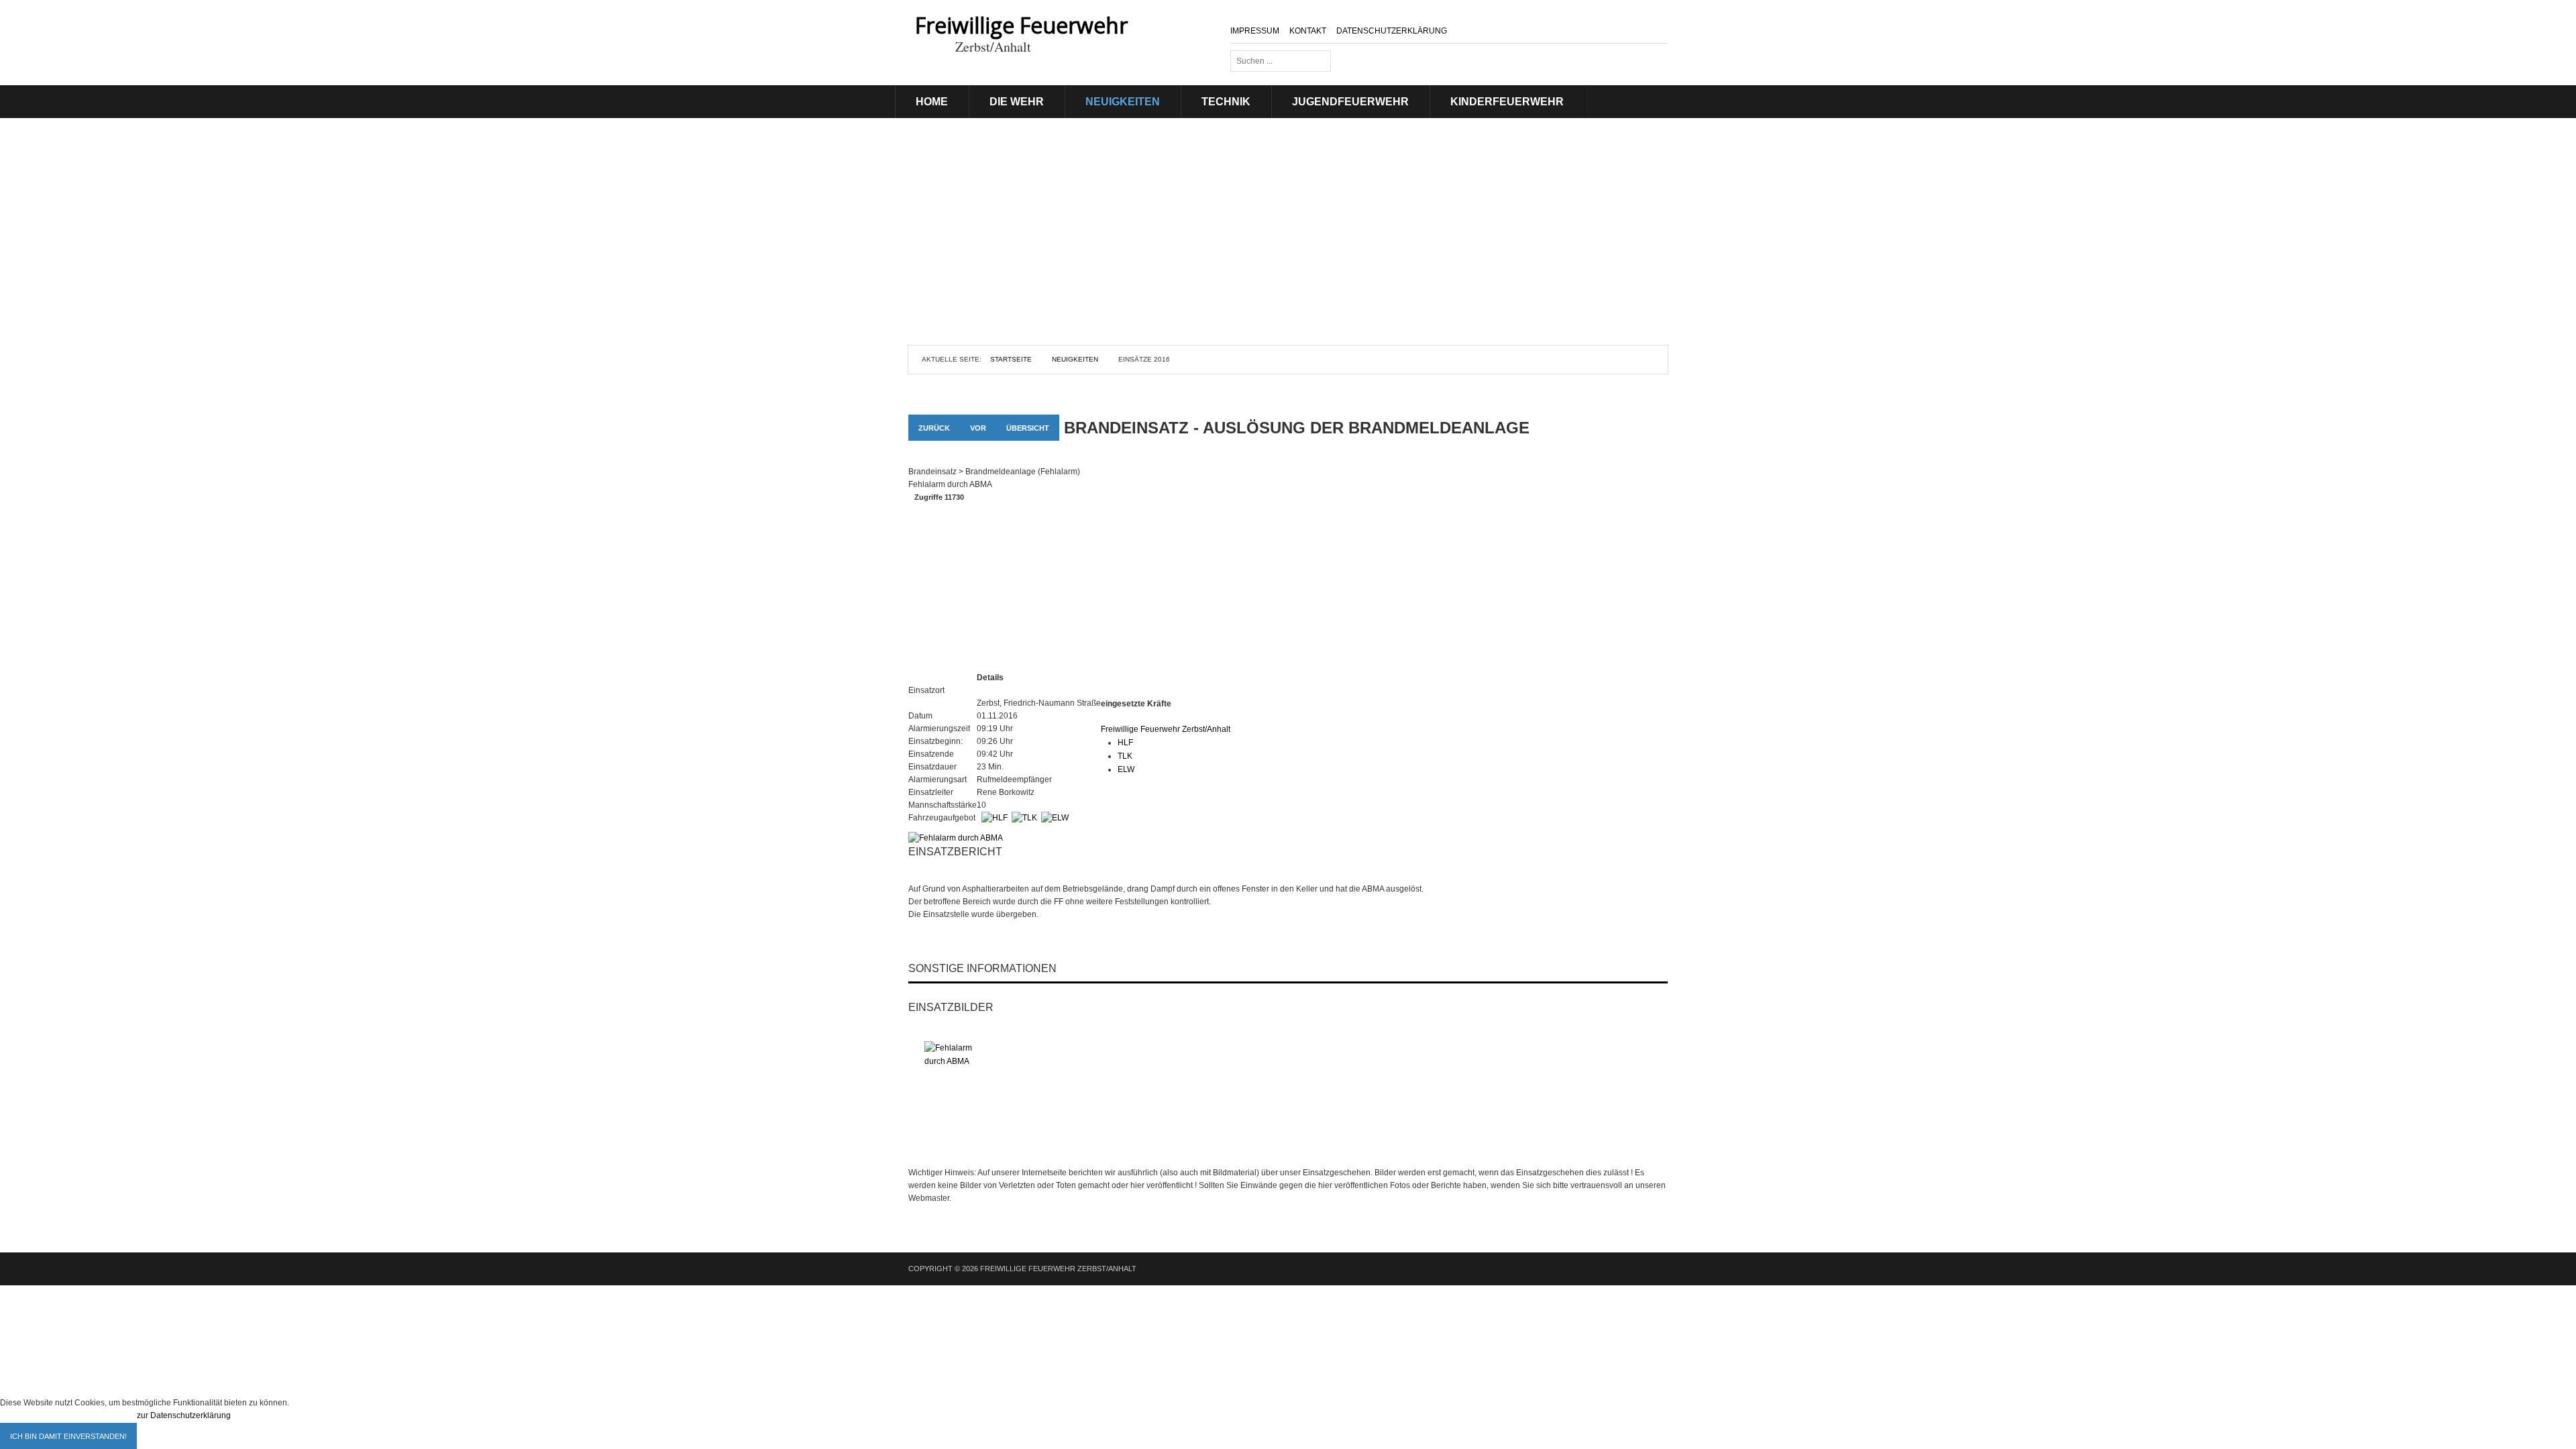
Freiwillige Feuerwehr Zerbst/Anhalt (1166, 729)
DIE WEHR (1017, 102)
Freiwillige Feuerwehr (1021, 25)
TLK (1125, 756)
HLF (1125, 743)
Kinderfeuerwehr (1507, 102)
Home (932, 102)
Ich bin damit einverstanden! (68, 1436)
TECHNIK (1226, 102)
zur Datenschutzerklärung (184, 1415)
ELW (1126, 769)
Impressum (1255, 31)
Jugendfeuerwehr (1350, 102)
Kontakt (1308, 31)
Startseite (1011, 359)
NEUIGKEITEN (1123, 102)
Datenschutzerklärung (1392, 31)
